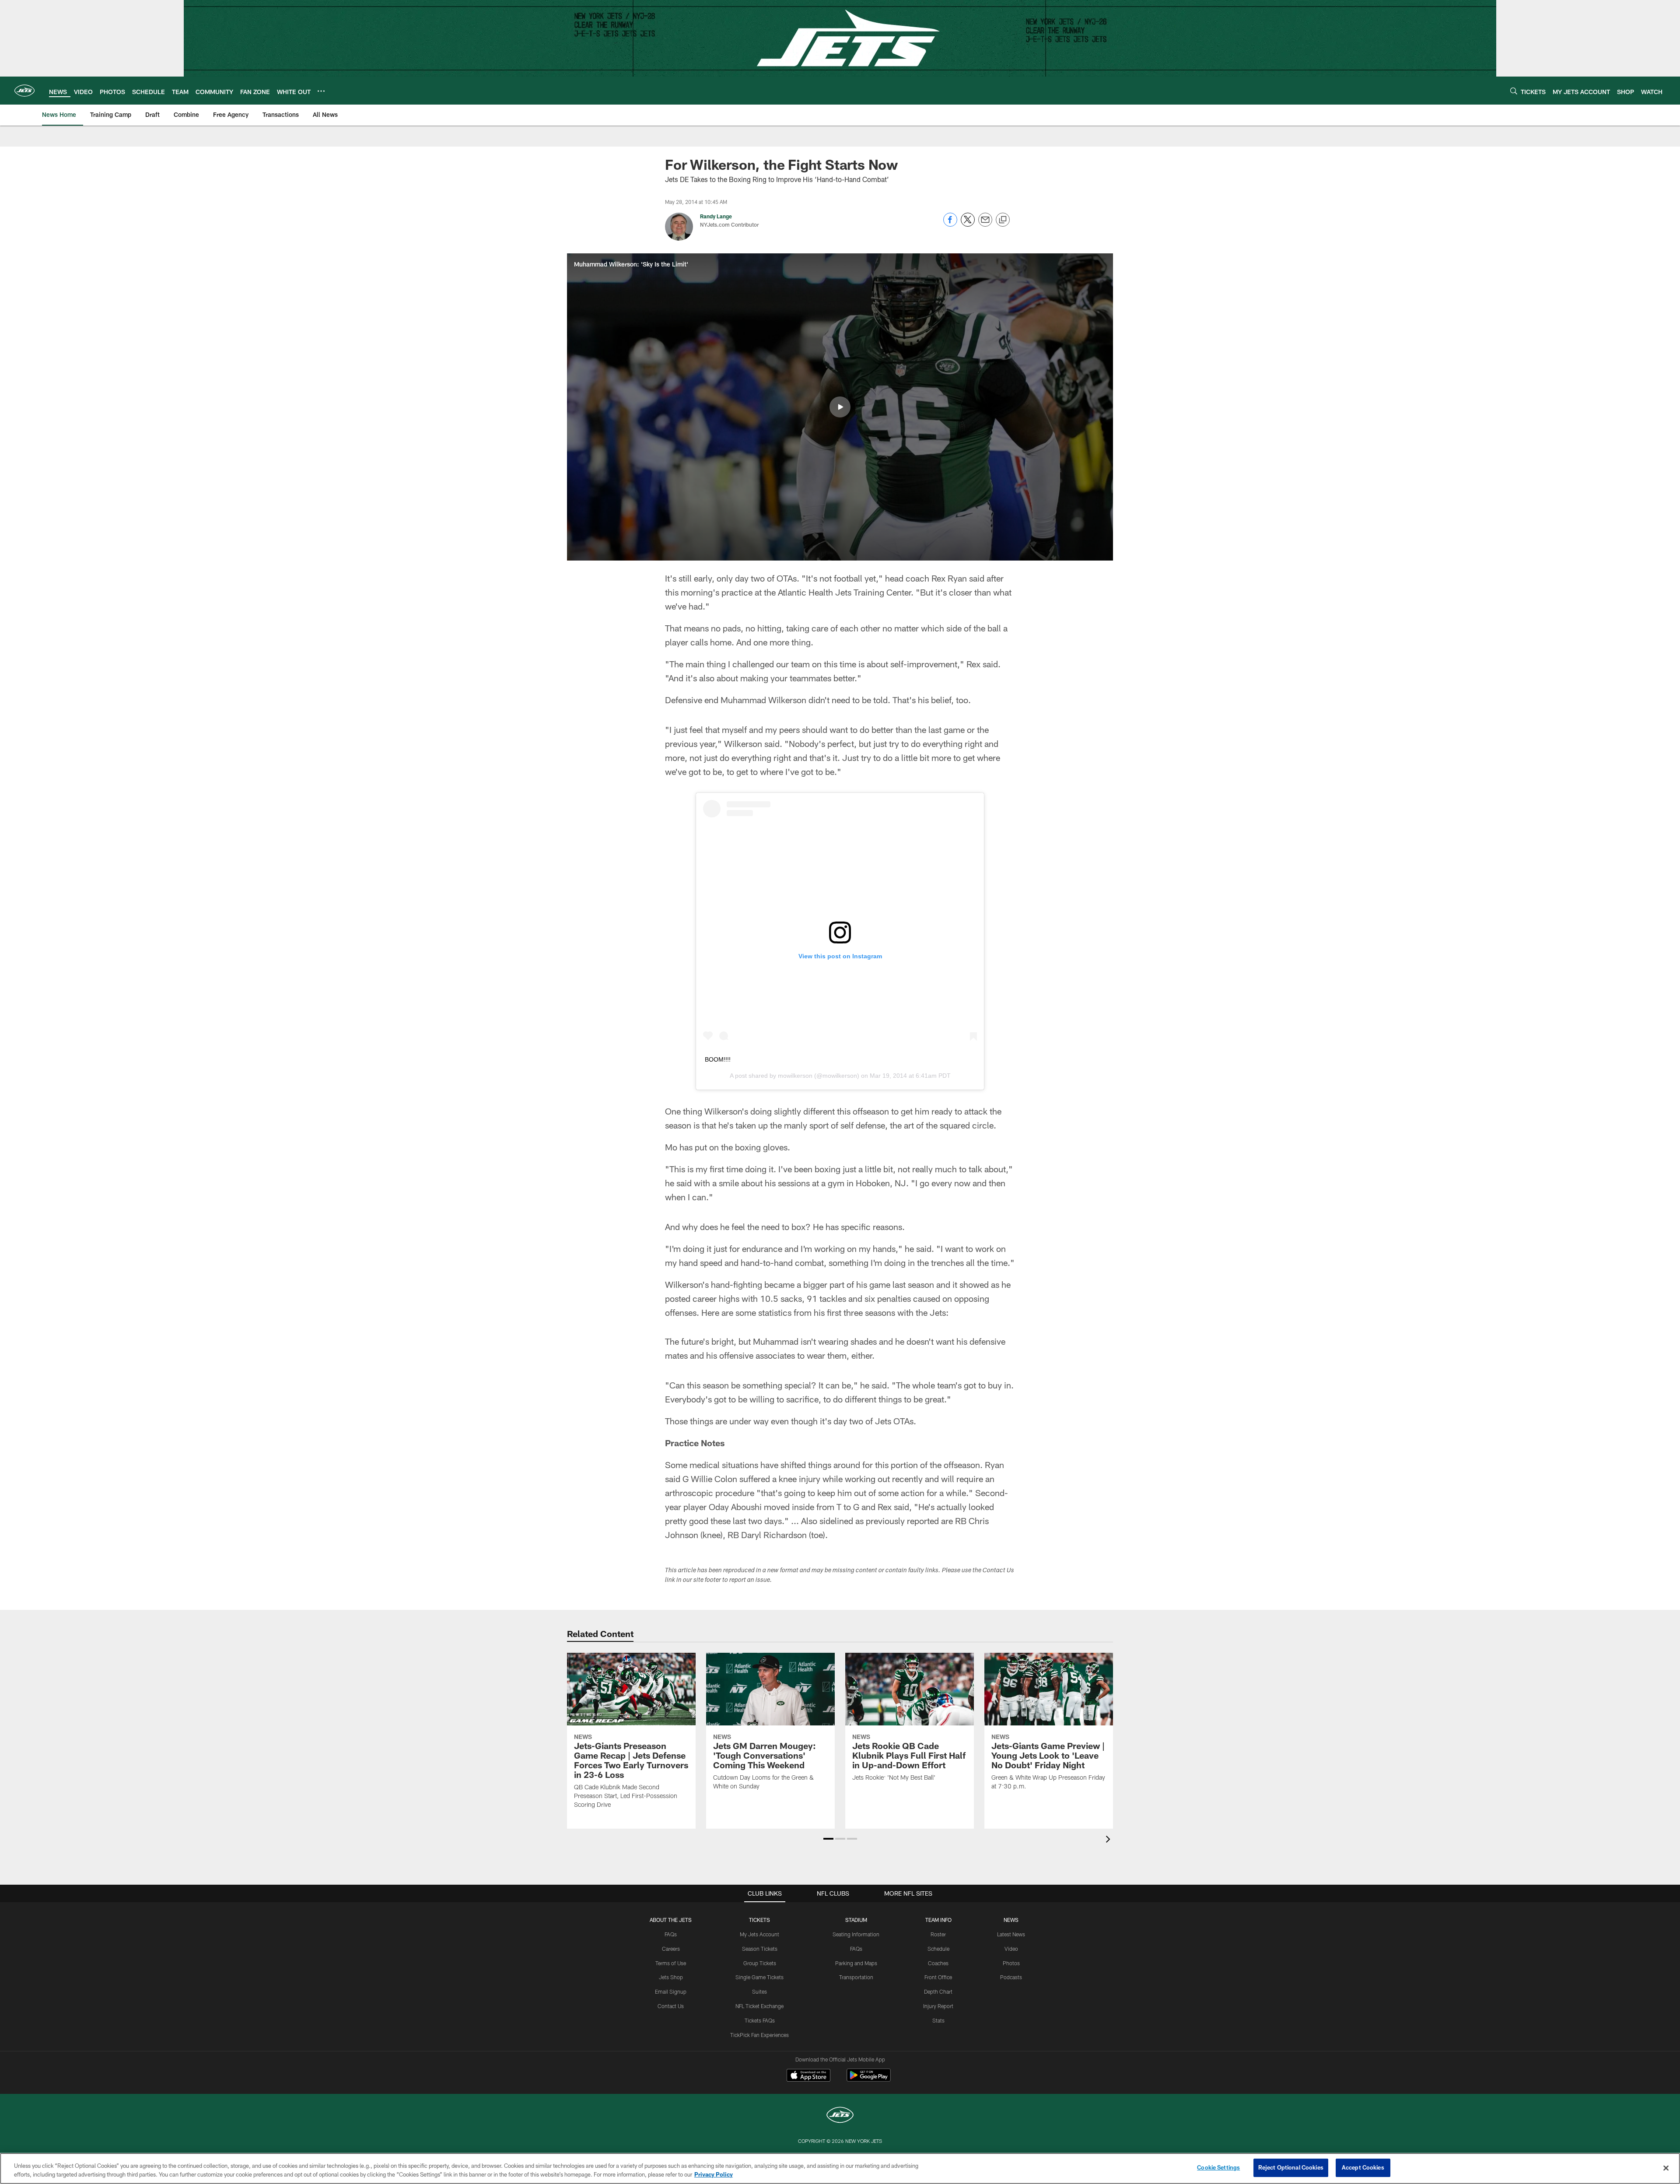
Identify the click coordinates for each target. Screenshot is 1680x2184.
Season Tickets (760, 1949)
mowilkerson (795, 1076)
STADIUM (856, 1920)
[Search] (1514, 91)
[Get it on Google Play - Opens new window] (869, 2080)
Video (1011, 1949)
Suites (759, 1991)
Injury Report (938, 2006)
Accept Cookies (1363, 2167)
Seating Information (856, 1934)
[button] (840, 407)
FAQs (671, 1934)
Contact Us (671, 2006)
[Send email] (985, 224)
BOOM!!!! (718, 1059)
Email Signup (671, 1991)
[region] (840, 2168)
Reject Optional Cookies (1291, 2167)
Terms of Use (671, 1963)
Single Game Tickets (759, 1977)
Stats (938, 2020)
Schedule (938, 1949)
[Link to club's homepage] (24, 91)
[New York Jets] (840, 2116)
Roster (938, 1934)
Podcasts (1011, 1977)
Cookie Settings (1218, 2167)
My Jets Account (759, 1934)
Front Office (938, 1977)
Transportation (856, 1977)
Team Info (938, 1920)
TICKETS (759, 1920)
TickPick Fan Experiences (759, 2035)
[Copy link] (1003, 220)
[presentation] (1109, 1840)
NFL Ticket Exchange (759, 2006)
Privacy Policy (714, 2174)
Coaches (938, 1963)
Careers (671, 1949)
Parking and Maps (856, 1963)
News (1011, 1920)
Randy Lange (716, 216)
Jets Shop (671, 1977)
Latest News (1011, 1934)
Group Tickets (760, 1963)
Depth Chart (938, 1991)
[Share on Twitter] (968, 224)
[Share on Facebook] (950, 224)
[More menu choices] (321, 91)
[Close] (1666, 2168)
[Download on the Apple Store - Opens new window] (808, 2076)
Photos (1011, 1963)
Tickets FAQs (760, 2020)
